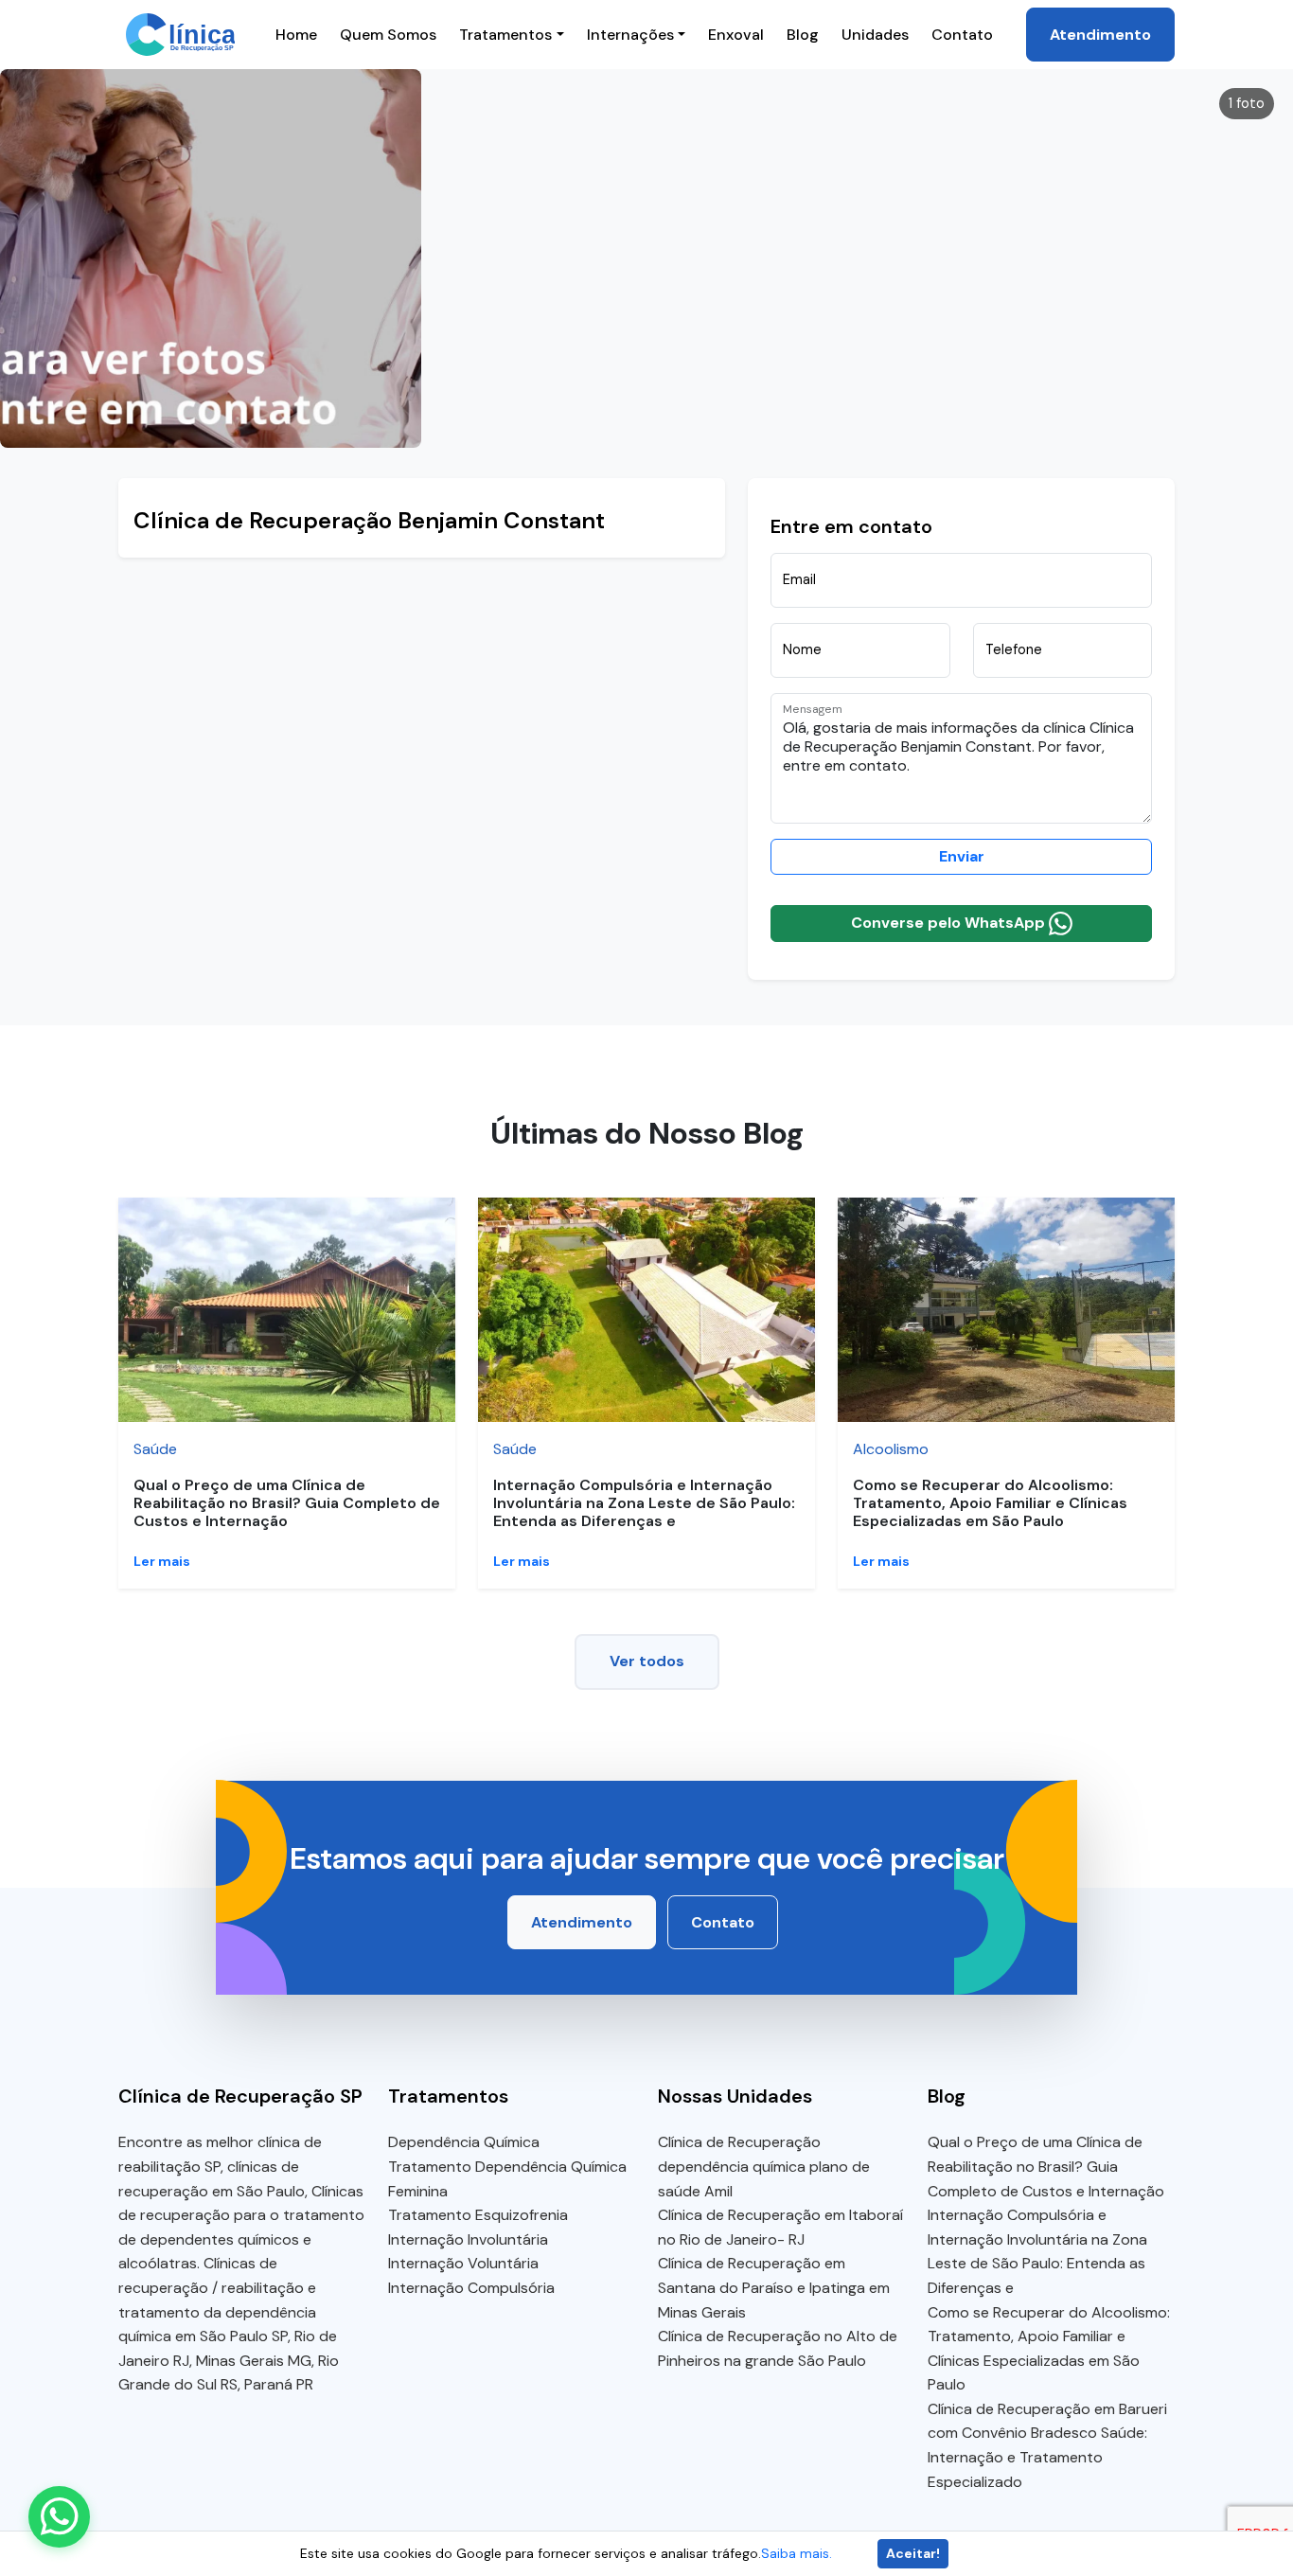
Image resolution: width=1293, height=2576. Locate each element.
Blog (803, 35)
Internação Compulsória (471, 2288)
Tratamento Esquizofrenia (478, 2215)
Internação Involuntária (468, 2239)
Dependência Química (464, 2142)
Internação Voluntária (463, 2263)
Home (296, 35)
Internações (630, 35)
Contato (962, 35)
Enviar (962, 856)
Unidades (875, 35)
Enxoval (736, 35)
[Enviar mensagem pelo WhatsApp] (59, 2517)
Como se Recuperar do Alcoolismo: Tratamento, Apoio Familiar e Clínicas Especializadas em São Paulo (990, 1503)
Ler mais (162, 1561)
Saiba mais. (797, 2553)
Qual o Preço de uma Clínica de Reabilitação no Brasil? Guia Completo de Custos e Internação (287, 1503)
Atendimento (1100, 35)
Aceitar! (913, 2553)
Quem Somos (388, 35)
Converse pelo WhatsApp (950, 923)
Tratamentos (505, 35)
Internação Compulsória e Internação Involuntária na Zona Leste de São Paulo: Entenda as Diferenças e (644, 1503)
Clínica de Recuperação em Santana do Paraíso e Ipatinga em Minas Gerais (774, 2287)
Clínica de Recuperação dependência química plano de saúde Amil (764, 2166)
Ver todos (647, 1661)
